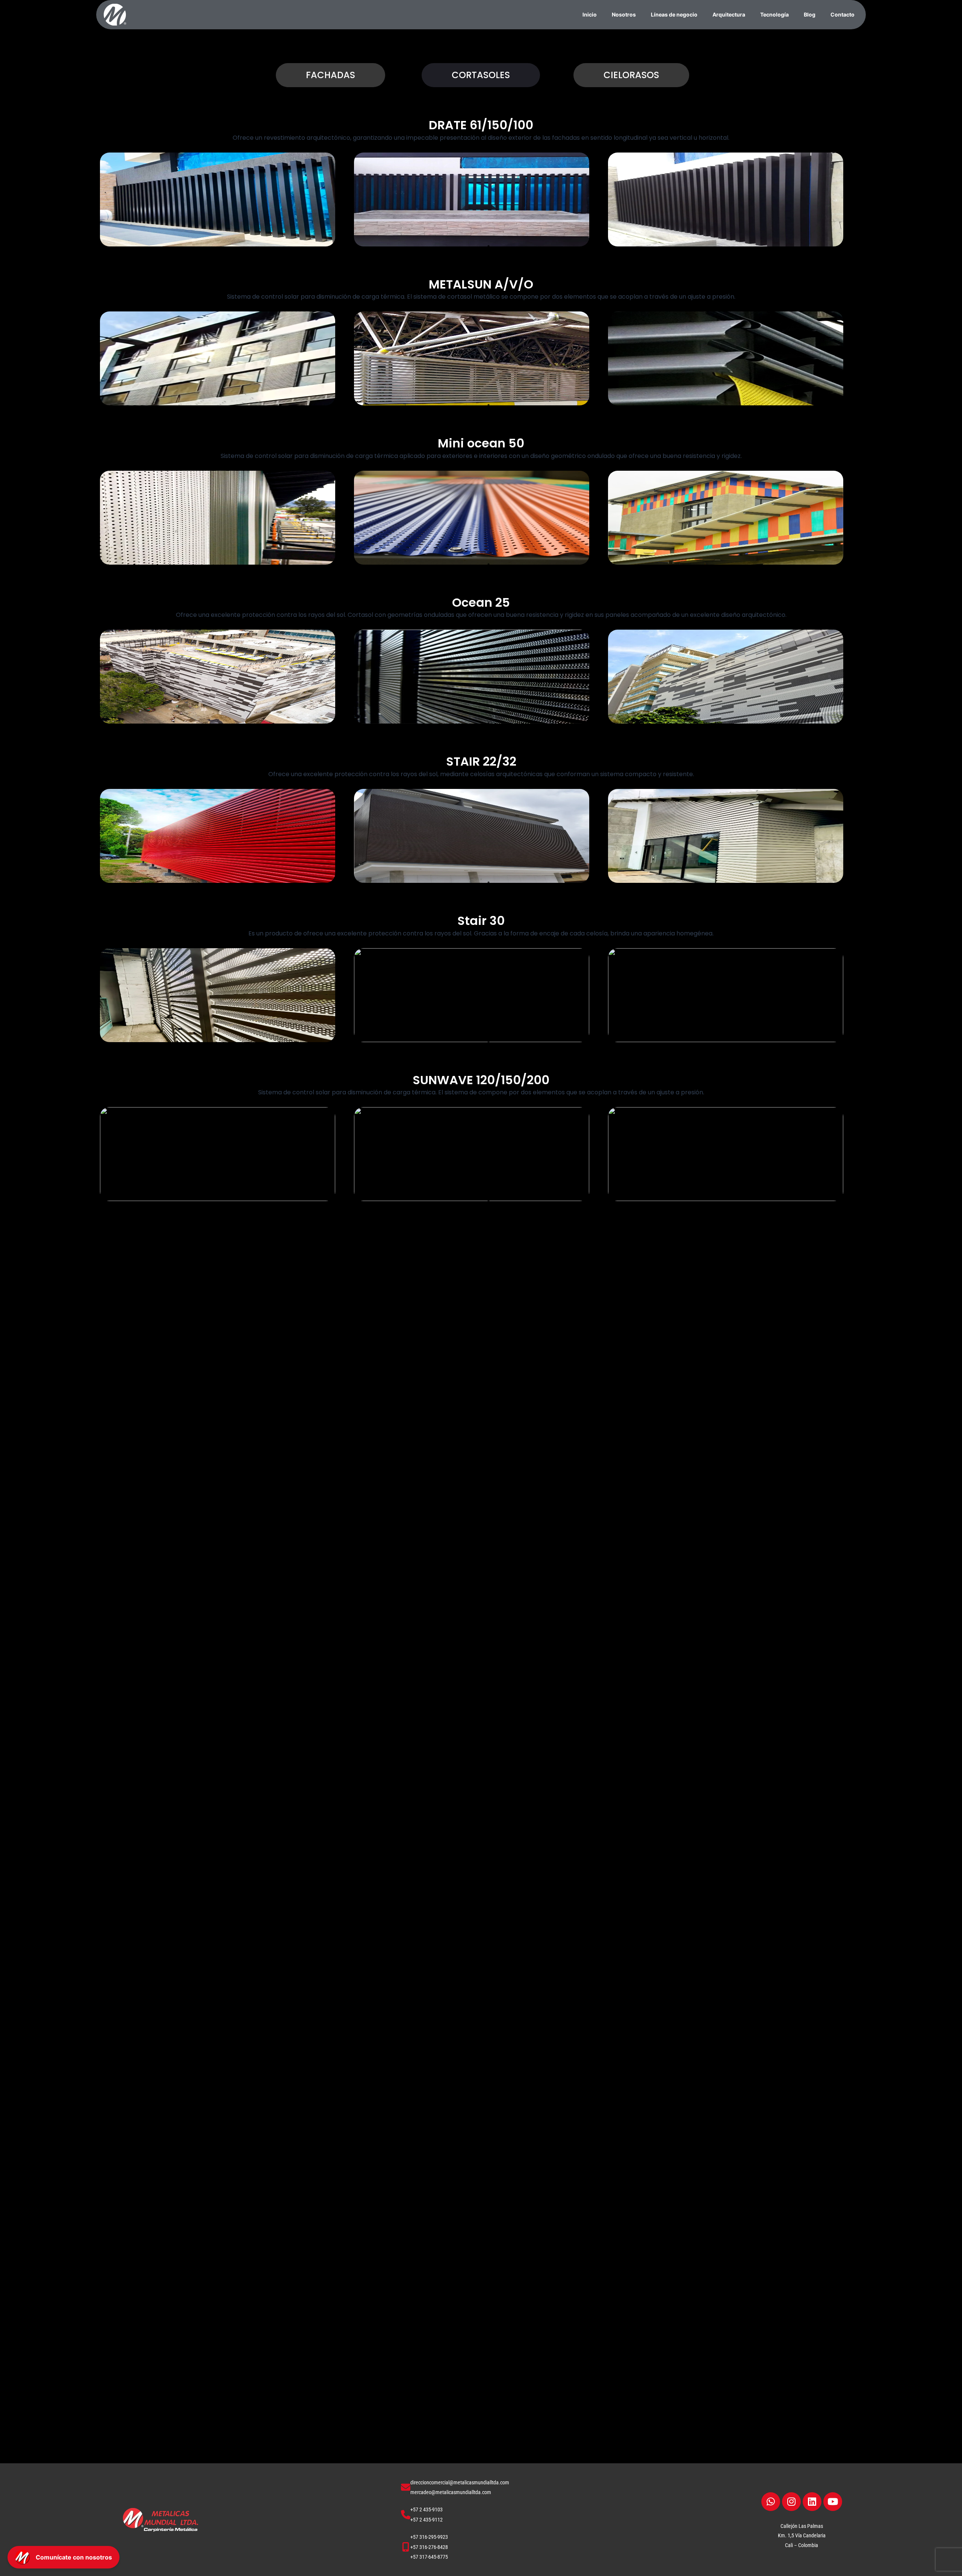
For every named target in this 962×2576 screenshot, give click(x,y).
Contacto (843, 14)
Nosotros (624, 14)
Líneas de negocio (674, 14)
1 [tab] (489, 246)
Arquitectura (729, 14)
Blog (810, 14)
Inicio (590, 14)
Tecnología (774, 14)
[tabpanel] (218, 199)
